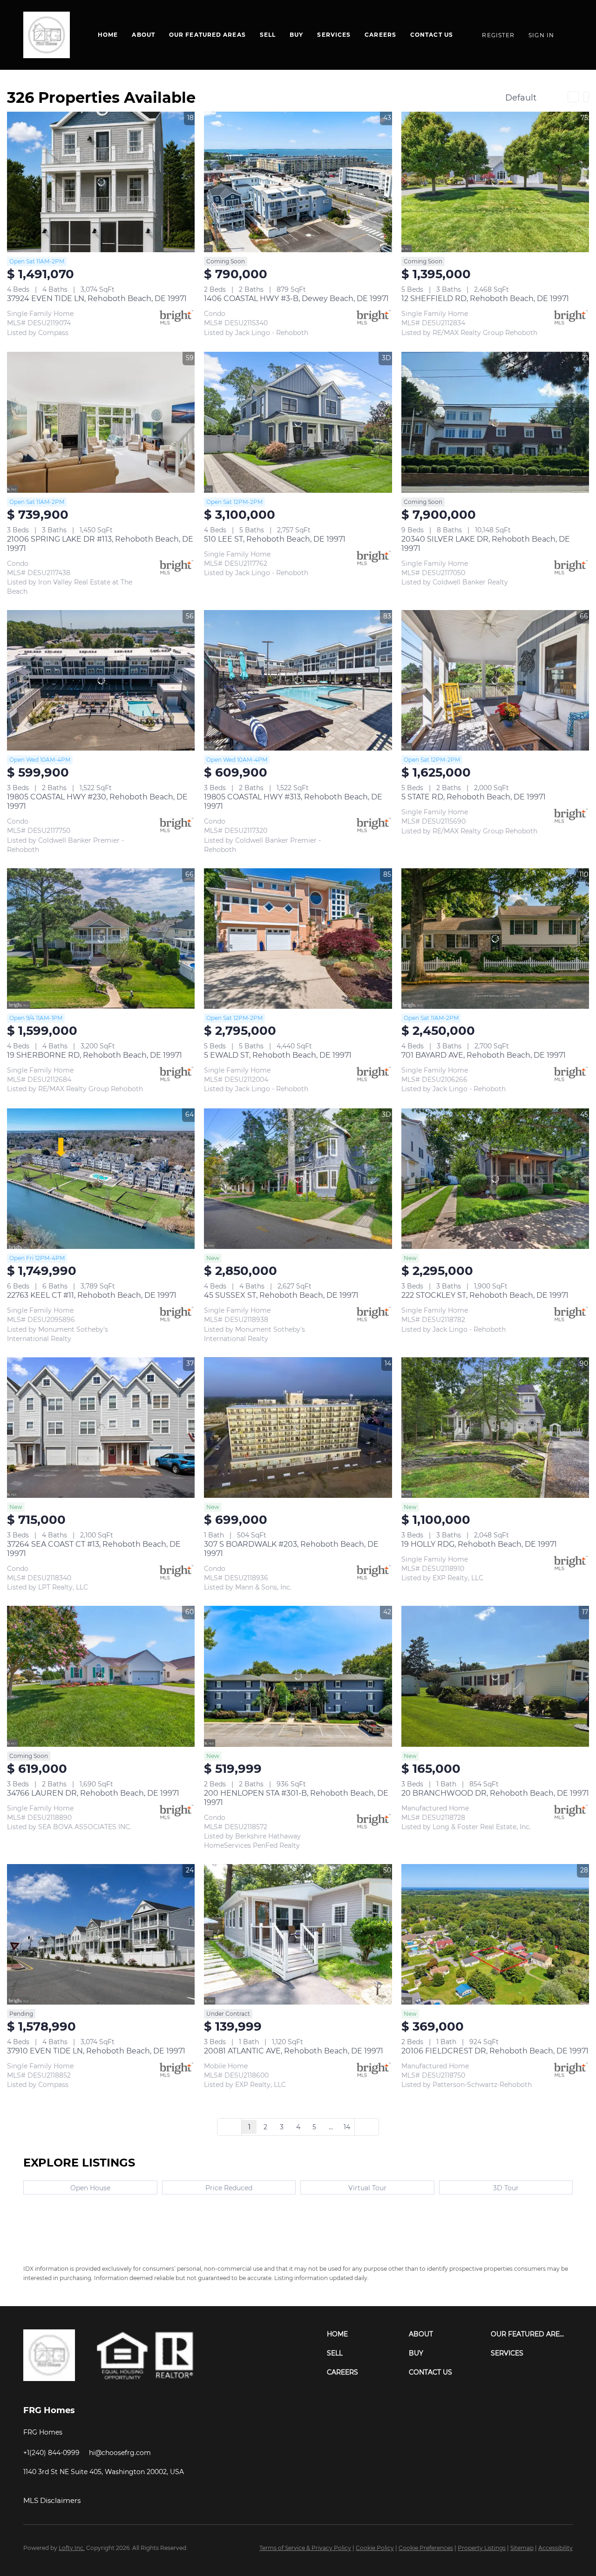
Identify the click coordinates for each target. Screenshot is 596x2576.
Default (521, 98)
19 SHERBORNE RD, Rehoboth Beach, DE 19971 (95, 1055)
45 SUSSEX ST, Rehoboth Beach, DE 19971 (281, 1295)
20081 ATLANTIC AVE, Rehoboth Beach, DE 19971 (294, 2051)
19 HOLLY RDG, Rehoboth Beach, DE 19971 (479, 1544)
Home (108, 35)
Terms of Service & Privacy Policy (305, 2548)
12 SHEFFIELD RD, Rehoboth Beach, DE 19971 (485, 299)
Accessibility (555, 2548)
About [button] (143, 35)
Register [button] (498, 35)
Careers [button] (380, 35)
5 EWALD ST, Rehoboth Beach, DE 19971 (278, 1055)
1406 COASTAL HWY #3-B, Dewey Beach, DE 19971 (296, 299)
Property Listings (482, 2548)
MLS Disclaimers (52, 2500)
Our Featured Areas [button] (207, 35)
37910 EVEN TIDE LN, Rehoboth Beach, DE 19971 (96, 2051)
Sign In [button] (541, 35)
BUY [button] (296, 35)
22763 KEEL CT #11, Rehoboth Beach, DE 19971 (92, 1295)
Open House (90, 2188)
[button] (368, 2334)
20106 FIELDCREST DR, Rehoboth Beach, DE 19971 (495, 2051)
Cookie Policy (375, 2548)
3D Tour (506, 2188)
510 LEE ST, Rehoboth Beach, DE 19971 (275, 539)
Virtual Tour (367, 2188)
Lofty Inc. (72, 2548)
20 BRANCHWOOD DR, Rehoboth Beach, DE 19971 (495, 1793)
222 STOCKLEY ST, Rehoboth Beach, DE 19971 (485, 1295)
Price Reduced (229, 2188)
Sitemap (522, 2548)
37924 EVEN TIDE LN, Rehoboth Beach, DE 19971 (97, 299)
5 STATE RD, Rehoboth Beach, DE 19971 (474, 797)
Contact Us (432, 35)
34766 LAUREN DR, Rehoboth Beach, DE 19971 (93, 1793)
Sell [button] (268, 35)
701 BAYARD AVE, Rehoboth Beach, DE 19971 (484, 1055)
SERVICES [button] (334, 35)
